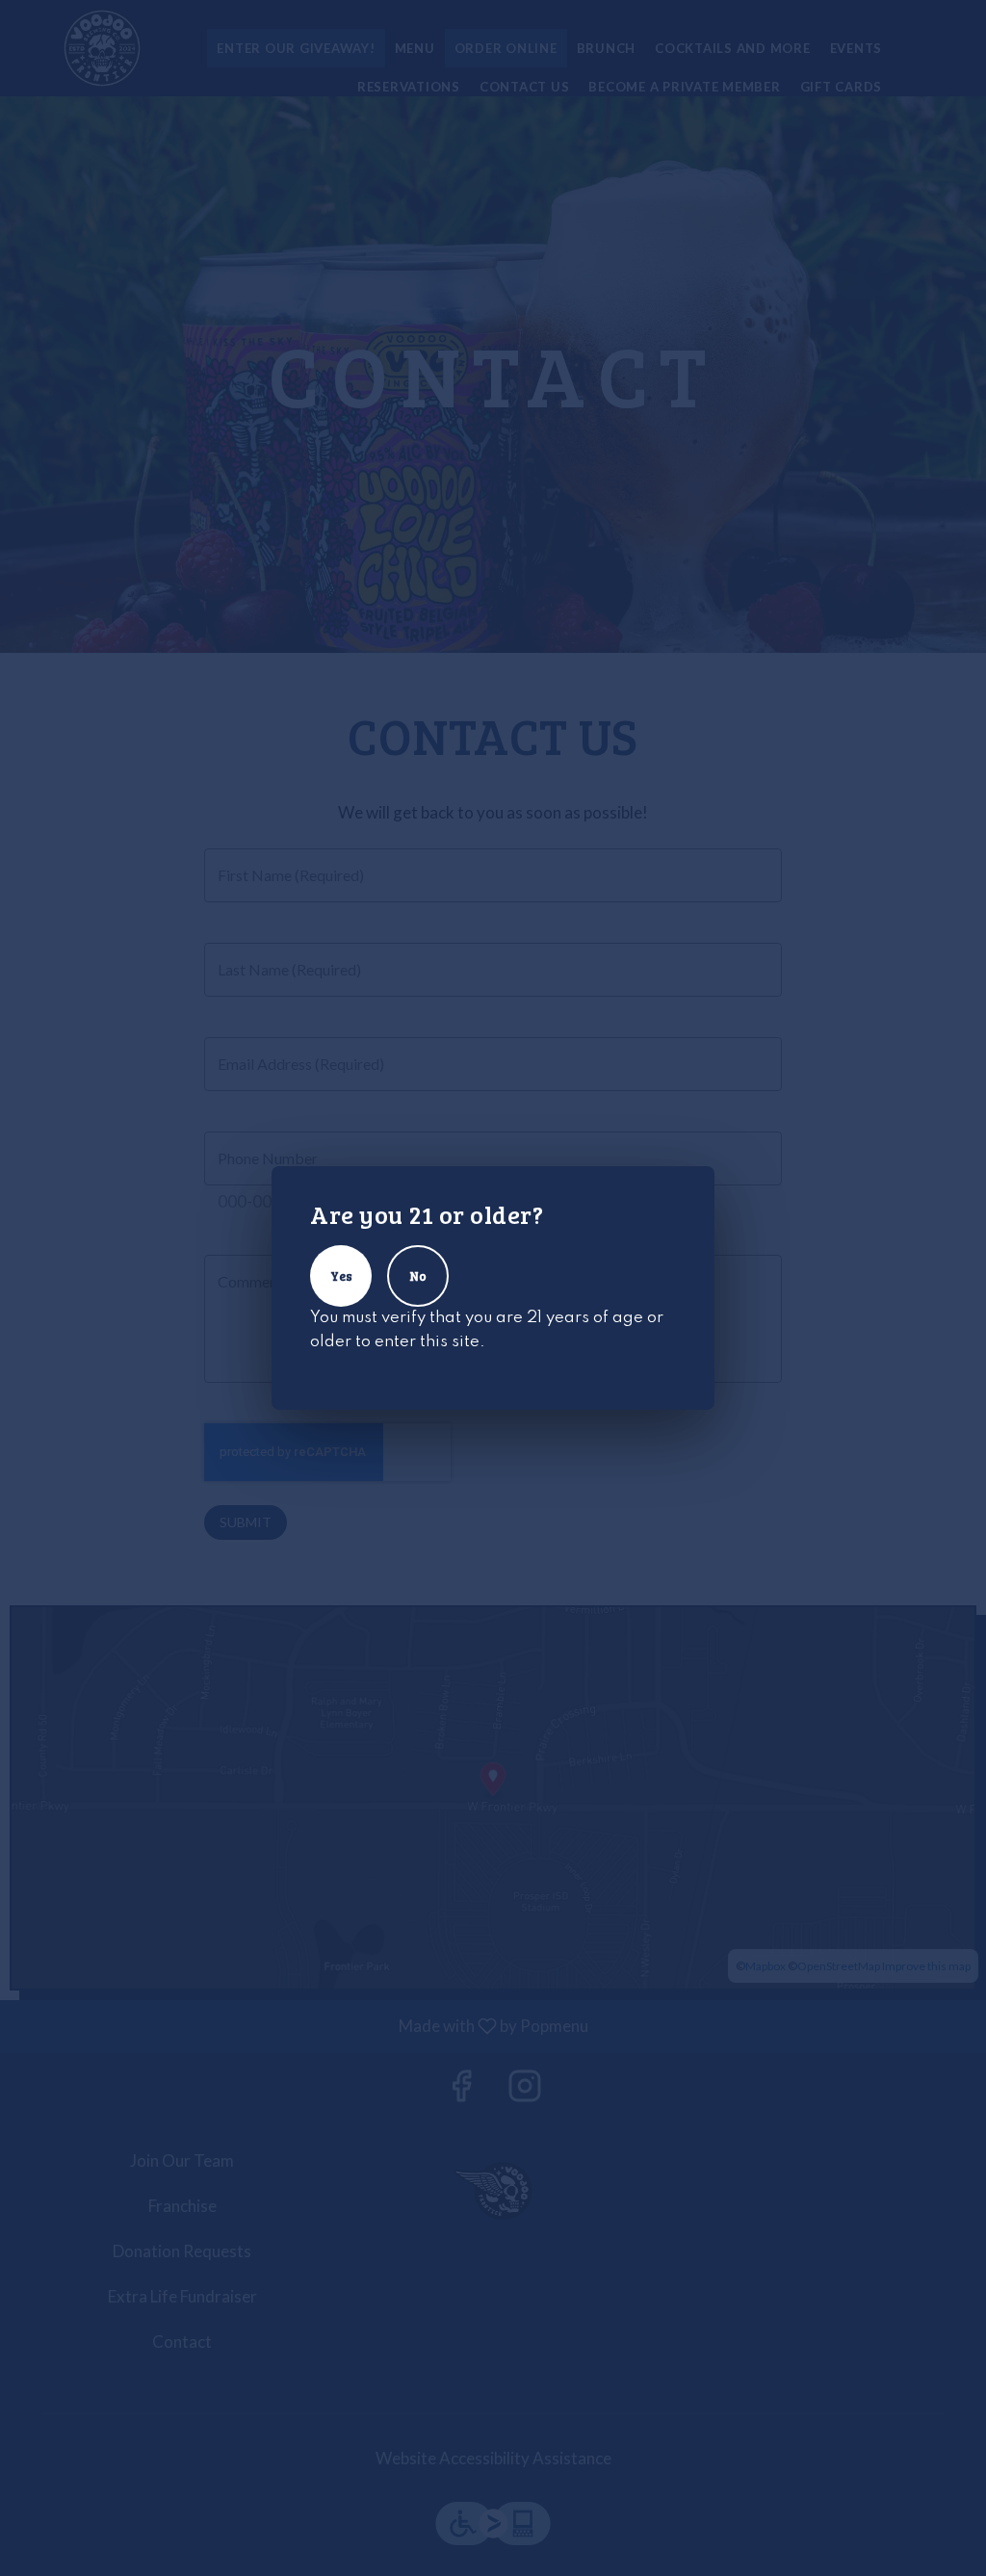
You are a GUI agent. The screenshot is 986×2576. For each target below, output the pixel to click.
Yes (341, 1276)
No (418, 1276)
